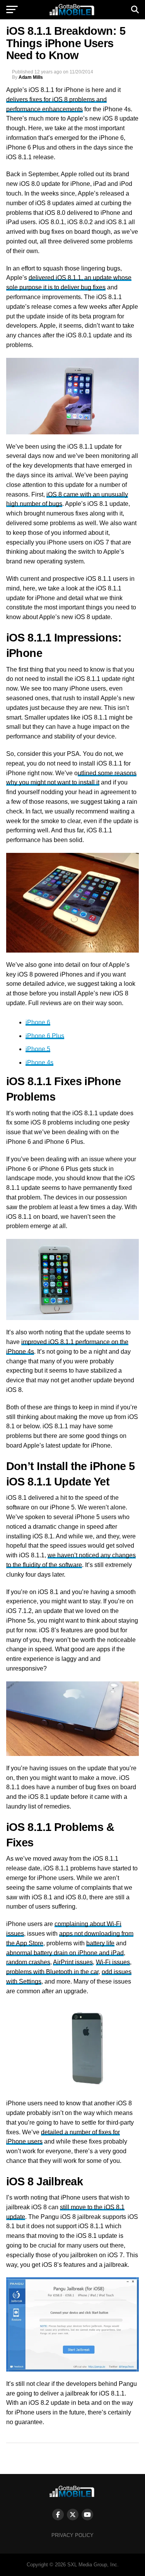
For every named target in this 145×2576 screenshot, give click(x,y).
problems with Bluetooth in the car (52, 1972)
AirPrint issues (73, 1962)
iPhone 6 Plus (45, 1036)
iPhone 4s (39, 1063)
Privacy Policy (72, 2535)
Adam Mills (31, 77)
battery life (100, 1943)
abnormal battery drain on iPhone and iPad (65, 1953)
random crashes (28, 1962)
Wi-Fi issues (113, 1962)
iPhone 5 (38, 1049)
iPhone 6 (38, 1022)
